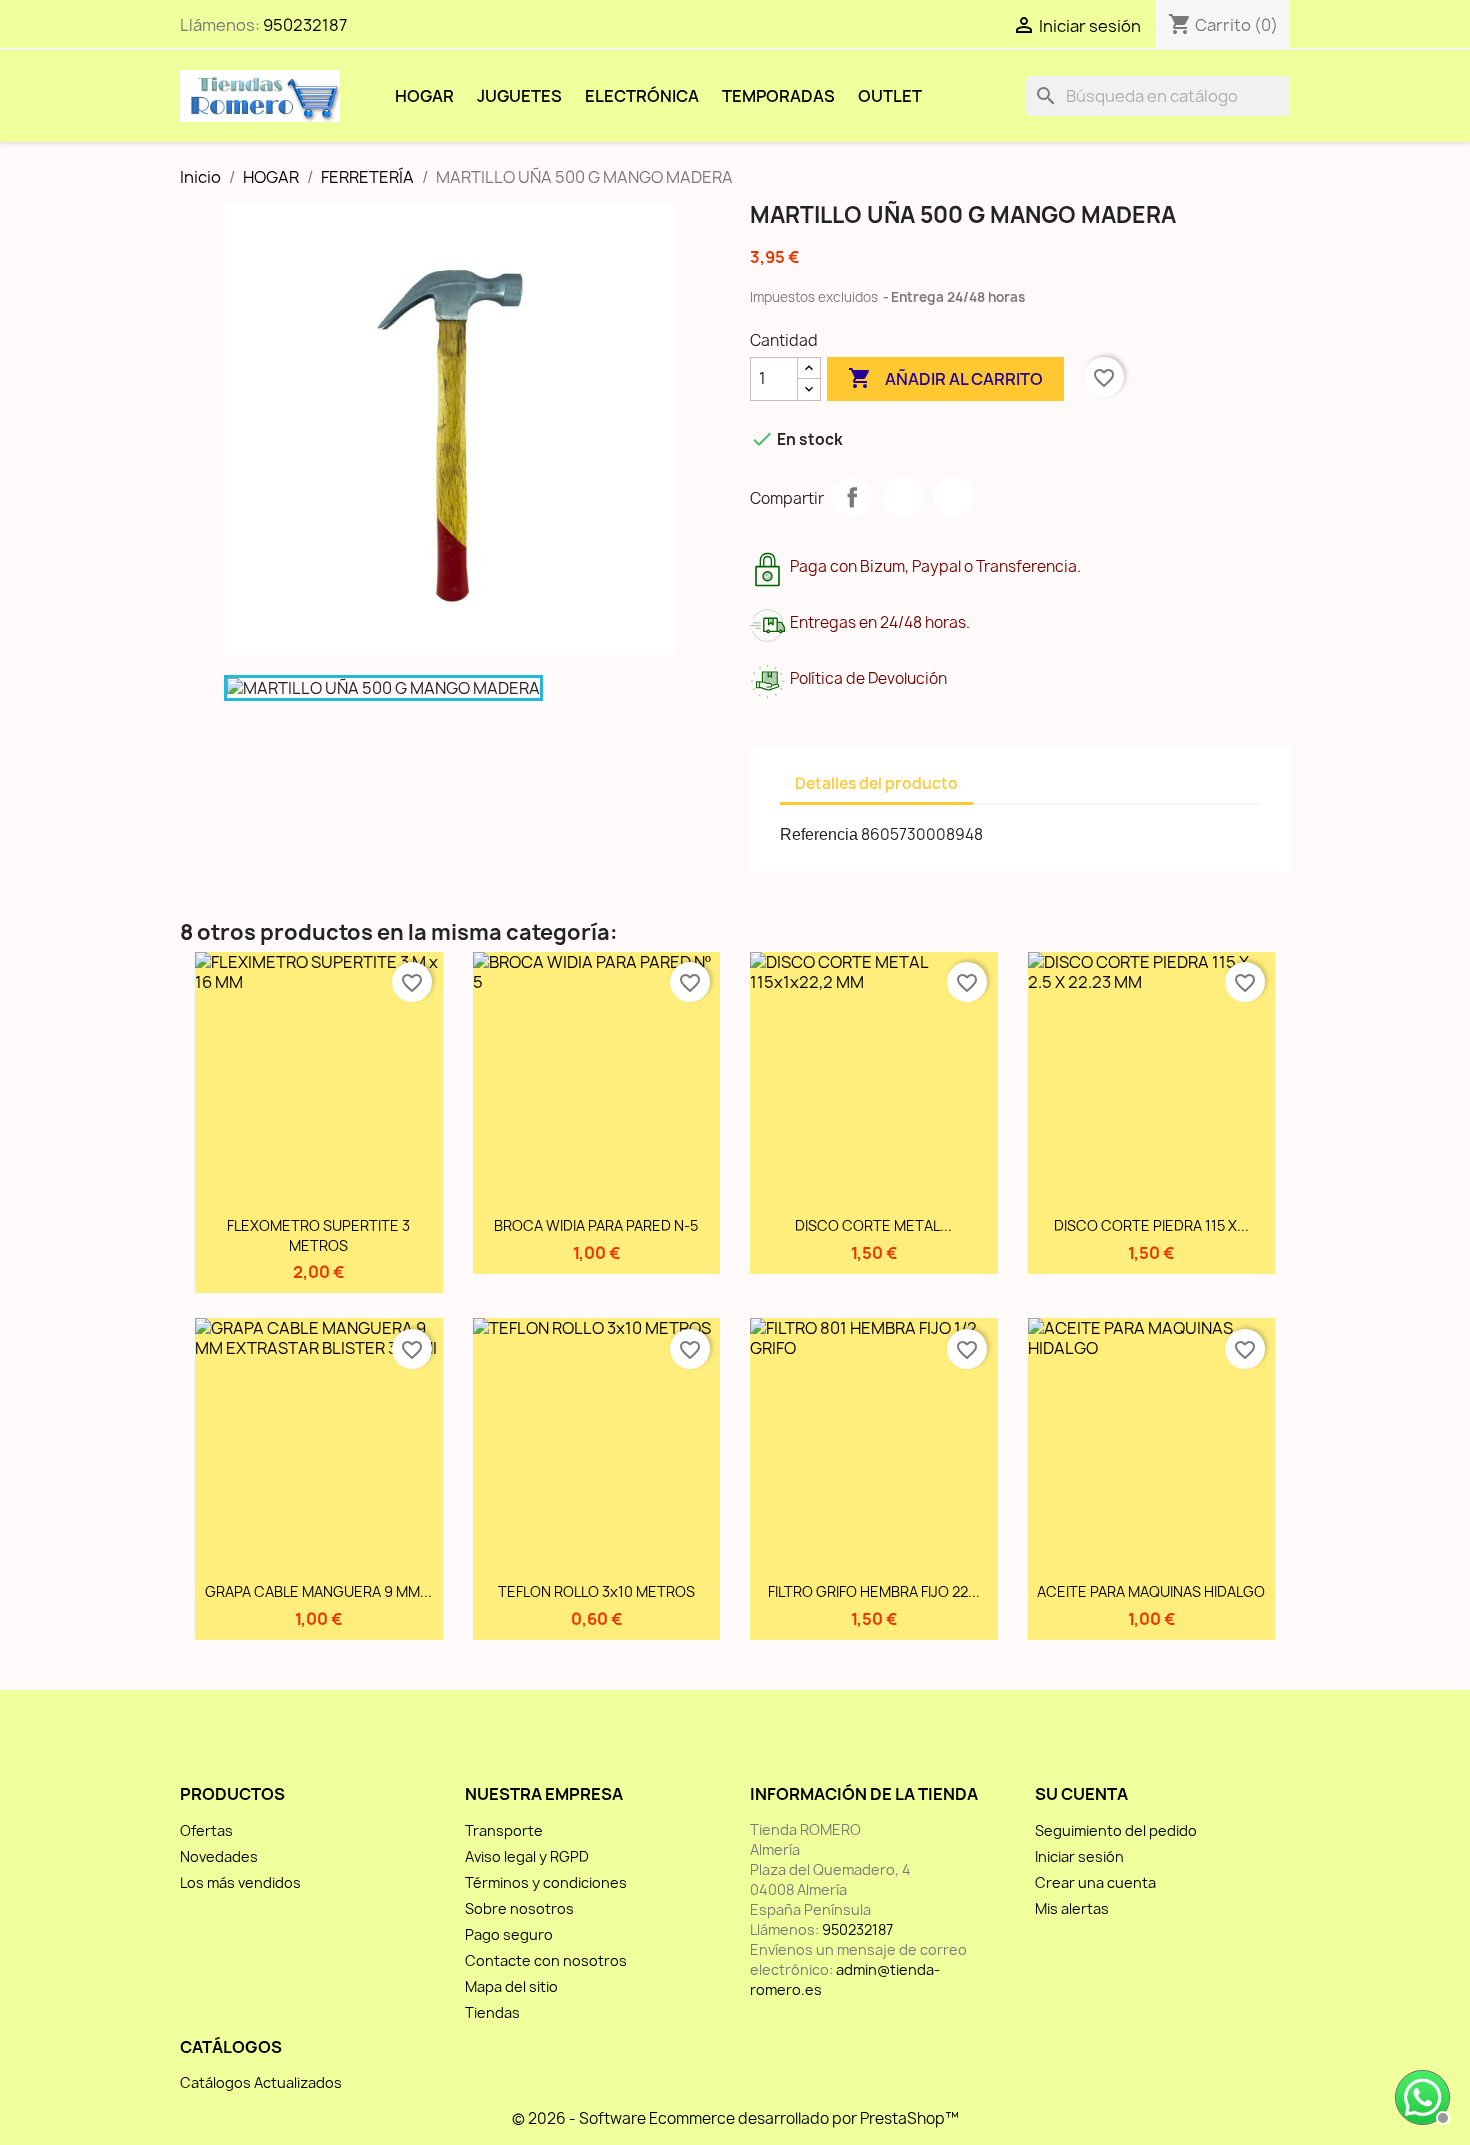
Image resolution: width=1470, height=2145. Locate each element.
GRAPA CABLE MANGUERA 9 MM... (318, 1591)
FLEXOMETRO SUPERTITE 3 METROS (318, 1235)
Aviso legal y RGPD (527, 1856)
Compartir (852, 497)
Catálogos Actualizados (261, 2082)
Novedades (219, 1856)
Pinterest (954, 497)
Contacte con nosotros (546, 1960)
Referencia (819, 834)
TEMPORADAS (778, 96)
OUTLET (890, 96)
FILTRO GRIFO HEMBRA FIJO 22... (874, 1591)
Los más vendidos (240, 1882)
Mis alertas (1072, 1908)
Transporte (504, 1830)
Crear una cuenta (1095, 1882)
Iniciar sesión (1079, 1856)
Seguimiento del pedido (1116, 1830)
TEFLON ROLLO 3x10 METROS (596, 1591)
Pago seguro (509, 1934)
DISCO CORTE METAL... (873, 1225)
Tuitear (903, 497)
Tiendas (492, 2012)
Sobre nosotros (519, 1908)
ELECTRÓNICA (642, 96)
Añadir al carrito (945, 378)
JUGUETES (519, 96)
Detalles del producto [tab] (876, 783)
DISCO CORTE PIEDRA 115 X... (1151, 1225)
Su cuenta (1081, 1794)
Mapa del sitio (511, 1986)
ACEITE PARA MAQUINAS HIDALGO (1151, 1591)
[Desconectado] (1420, 2095)
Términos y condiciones (546, 1882)
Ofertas (206, 1830)
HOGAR (424, 96)
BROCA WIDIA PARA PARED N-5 (596, 1225)
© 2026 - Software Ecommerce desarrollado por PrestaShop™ (735, 2118)
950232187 (305, 25)
